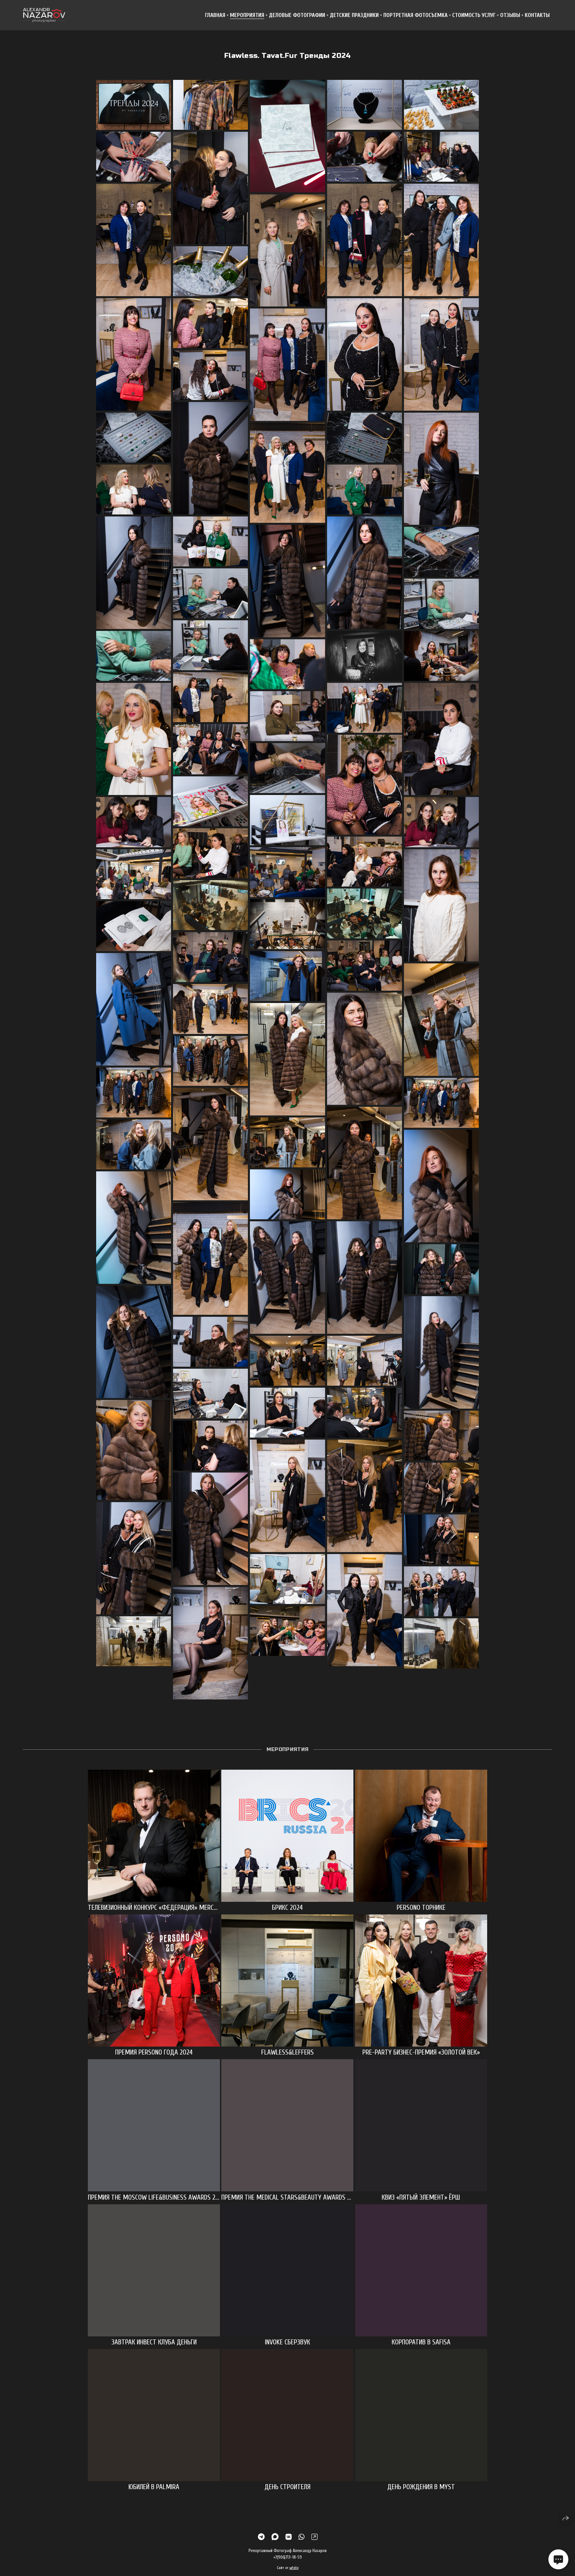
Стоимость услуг (474, 15)
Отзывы (510, 15)
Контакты (537, 15)
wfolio (294, 2568)
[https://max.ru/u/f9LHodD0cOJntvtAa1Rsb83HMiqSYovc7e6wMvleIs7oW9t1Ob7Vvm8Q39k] (275, 2537)
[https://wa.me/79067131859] (301, 2537)
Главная (215, 15)
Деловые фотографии (297, 15)
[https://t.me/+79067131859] (261, 2537)
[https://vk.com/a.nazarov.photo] (288, 2537)
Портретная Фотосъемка (415, 15)
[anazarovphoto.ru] (44, 15)
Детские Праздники (354, 15)
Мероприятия (247, 15)
